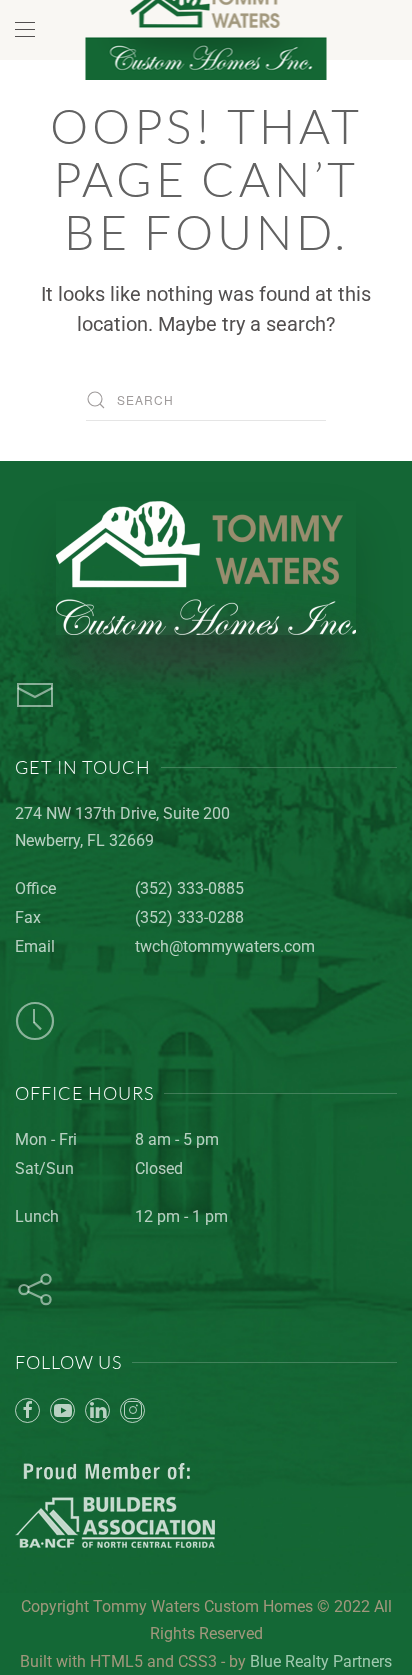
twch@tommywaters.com (225, 946)
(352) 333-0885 (189, 888)
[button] (25, 30)
